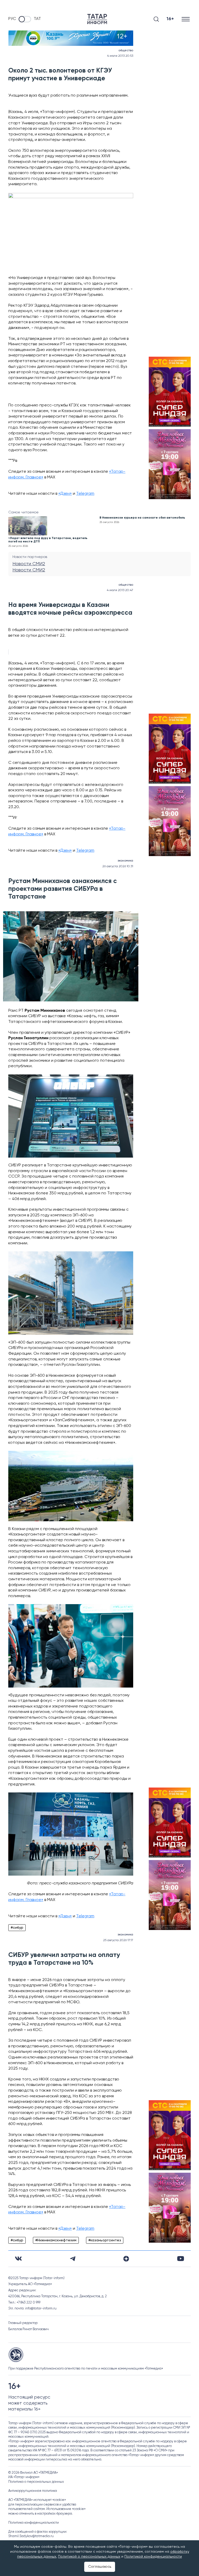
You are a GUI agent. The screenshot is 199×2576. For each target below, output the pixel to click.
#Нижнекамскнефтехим (56, 2240)
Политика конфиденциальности (34, 2523)
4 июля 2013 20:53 (120, 56)
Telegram (85, 494)
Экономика (125, 861)
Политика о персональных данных (36, 2482)
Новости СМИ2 (29, 564)
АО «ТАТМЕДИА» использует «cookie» (37, 2500)
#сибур (17, 1928)
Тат (37, 19)
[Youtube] (181, 2259)
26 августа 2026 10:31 (118, 866)
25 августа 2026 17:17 (118, 1940)
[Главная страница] (97, 19)
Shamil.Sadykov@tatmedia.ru (31, 2536)
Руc (12, 19)
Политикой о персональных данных (89, 2557)
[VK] (18, 2259)
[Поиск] (156, 19)
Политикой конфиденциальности (153, 2557)
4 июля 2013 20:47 (120, 590)
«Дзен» (65, 494)
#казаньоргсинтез (105, 2240)
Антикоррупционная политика (33, 2491)
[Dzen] (126, 2259)
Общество (126, 51)
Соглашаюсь (100, 2567)
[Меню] (186, 19)
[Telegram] (73, 2259)
